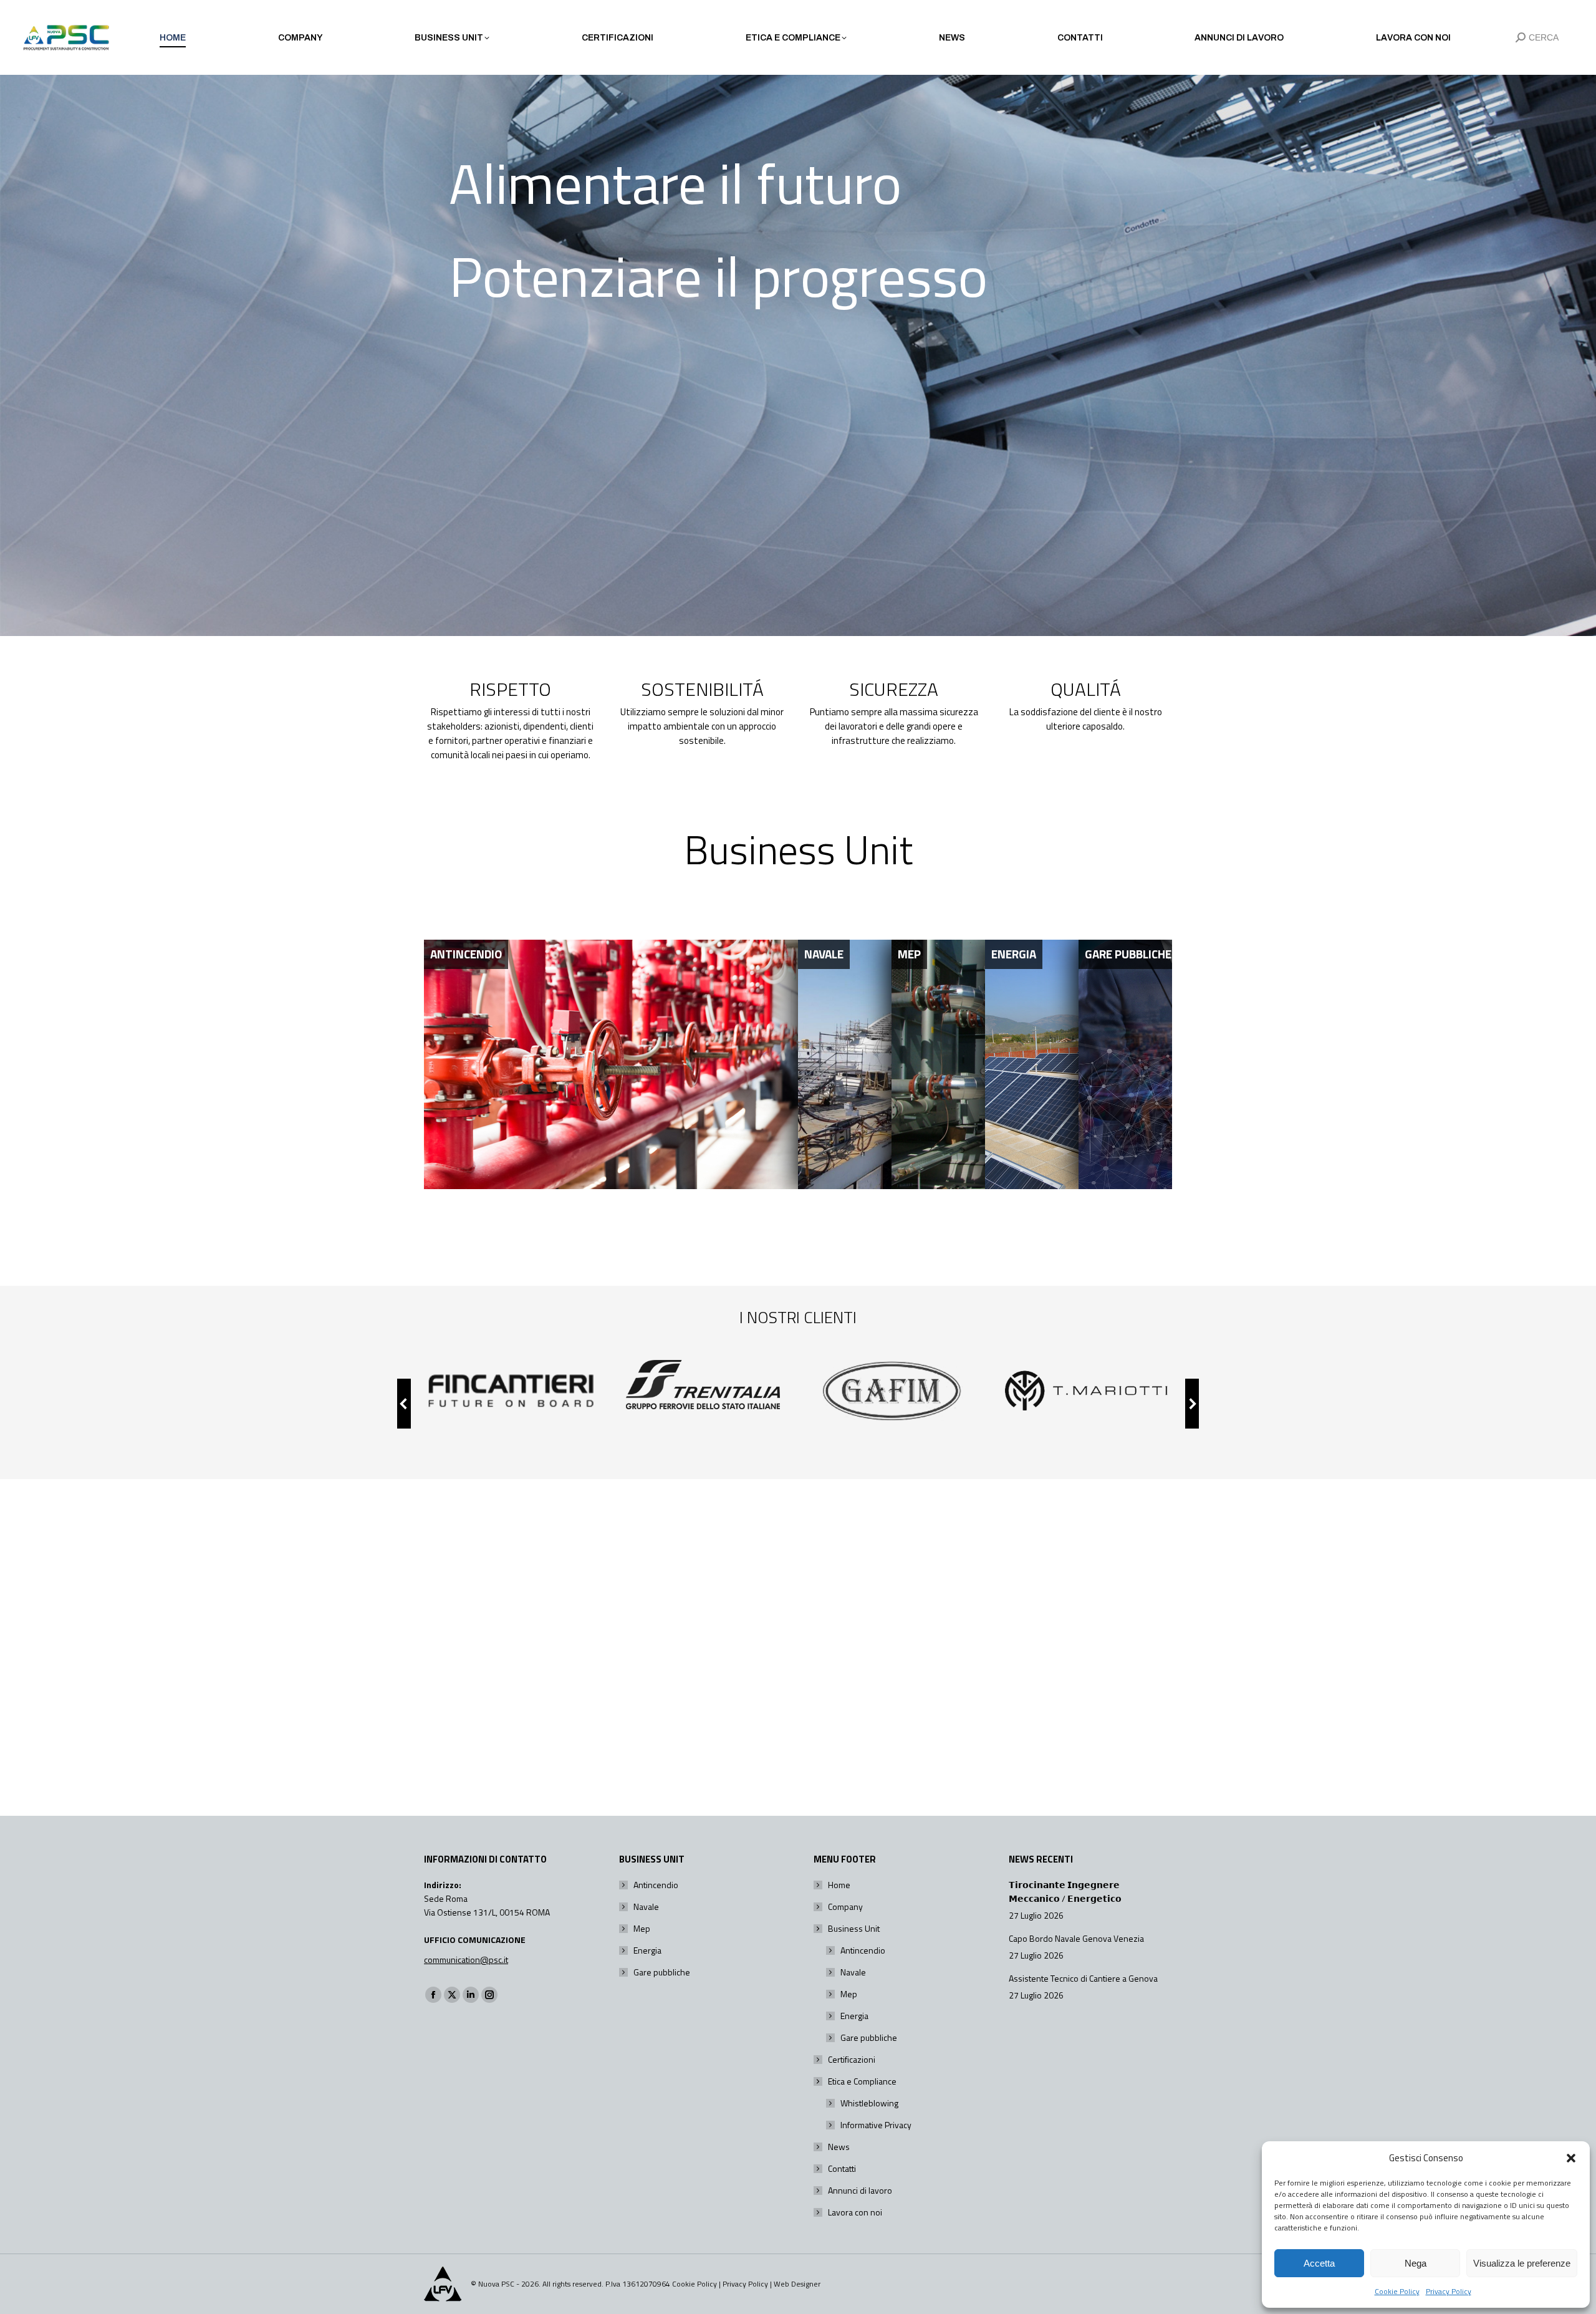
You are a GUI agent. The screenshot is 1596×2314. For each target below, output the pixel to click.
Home (839, 1885)
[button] (1571, 2158)
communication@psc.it (466, 1960)
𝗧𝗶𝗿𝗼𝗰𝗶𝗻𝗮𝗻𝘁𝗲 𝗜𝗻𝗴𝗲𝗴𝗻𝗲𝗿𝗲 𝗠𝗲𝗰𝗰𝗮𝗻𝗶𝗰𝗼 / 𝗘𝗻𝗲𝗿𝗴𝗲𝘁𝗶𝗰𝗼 (1065, 1892)
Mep (642, 1928)
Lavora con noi (855, 2212)
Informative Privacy (876, 2125)
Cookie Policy (1397, 2291)
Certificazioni (852, 2059)
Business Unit (854, 1928)
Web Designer (797, 2284)
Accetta (1319, 2263)
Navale (646, 1907)
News (839, 2147)
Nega (1416, 2263)
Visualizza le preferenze (1522, 2263)
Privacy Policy (1449, 2291)
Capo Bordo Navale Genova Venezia (1076, 1938)
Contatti (842, 2168)
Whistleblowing (869, 2103)
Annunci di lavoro (860, 2190)
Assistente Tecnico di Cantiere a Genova (1083, 1978)
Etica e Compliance (862, 2081)
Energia (647, 1950)
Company (845, 1907)
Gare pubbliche (662, 1972)
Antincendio (656, 1885)
